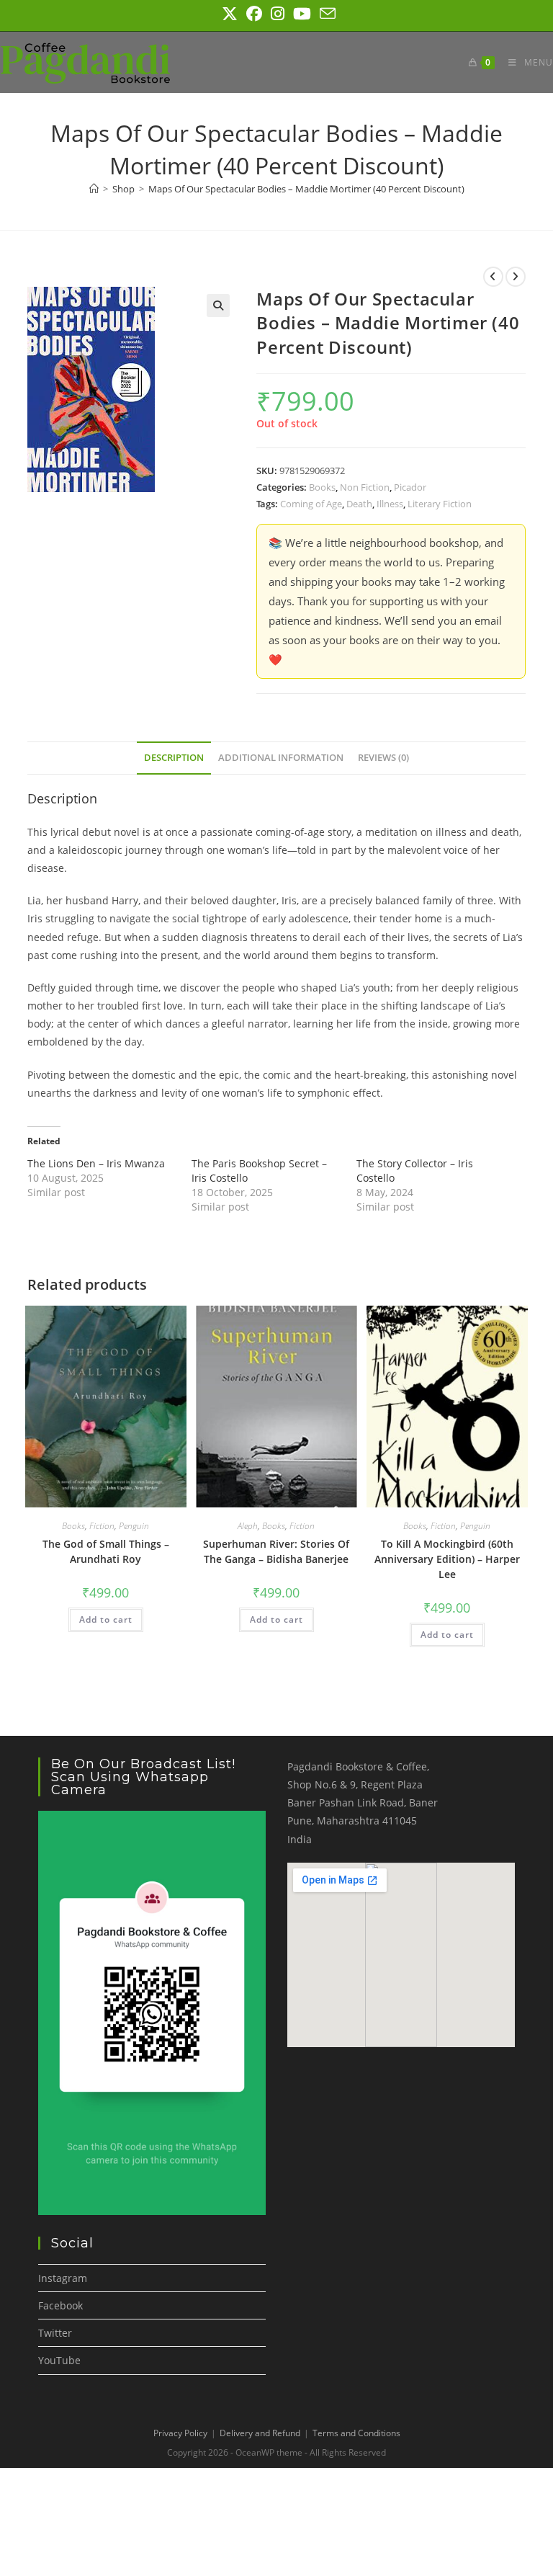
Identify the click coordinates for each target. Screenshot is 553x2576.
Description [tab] (174, 758)
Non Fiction (365, 487)
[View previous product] (493, 277)
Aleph (248, 1526)
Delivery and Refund (260, 2433)
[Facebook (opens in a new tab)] (254, 14)
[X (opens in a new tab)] (230, 14)
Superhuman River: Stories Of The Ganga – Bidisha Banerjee (276, 1551)
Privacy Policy (180, 2433)
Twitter (55, 2333)
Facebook (60, 2305)
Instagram (63, 2278)
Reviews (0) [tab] (383, 758)
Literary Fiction (440, 504)
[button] (218, 306)
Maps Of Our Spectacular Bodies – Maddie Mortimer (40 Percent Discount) (306, 189)
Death (359, 504)
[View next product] (516, 277)
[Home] (94, 189)
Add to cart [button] (106, 1619)
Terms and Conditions (356, 2433)
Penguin (134, 1526)
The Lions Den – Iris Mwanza (96, 1163)
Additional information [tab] (281, 758)
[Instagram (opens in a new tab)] (278, 14)
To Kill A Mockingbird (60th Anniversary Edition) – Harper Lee (447, 1559)
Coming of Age (311, 504)
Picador (410, 487)
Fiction (102, 1526)
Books (322, 487)
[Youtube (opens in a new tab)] (302, 14)
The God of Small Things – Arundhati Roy (106, 1551)
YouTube (59, 2360)
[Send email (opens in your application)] (325, 14)
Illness (390, 504)
